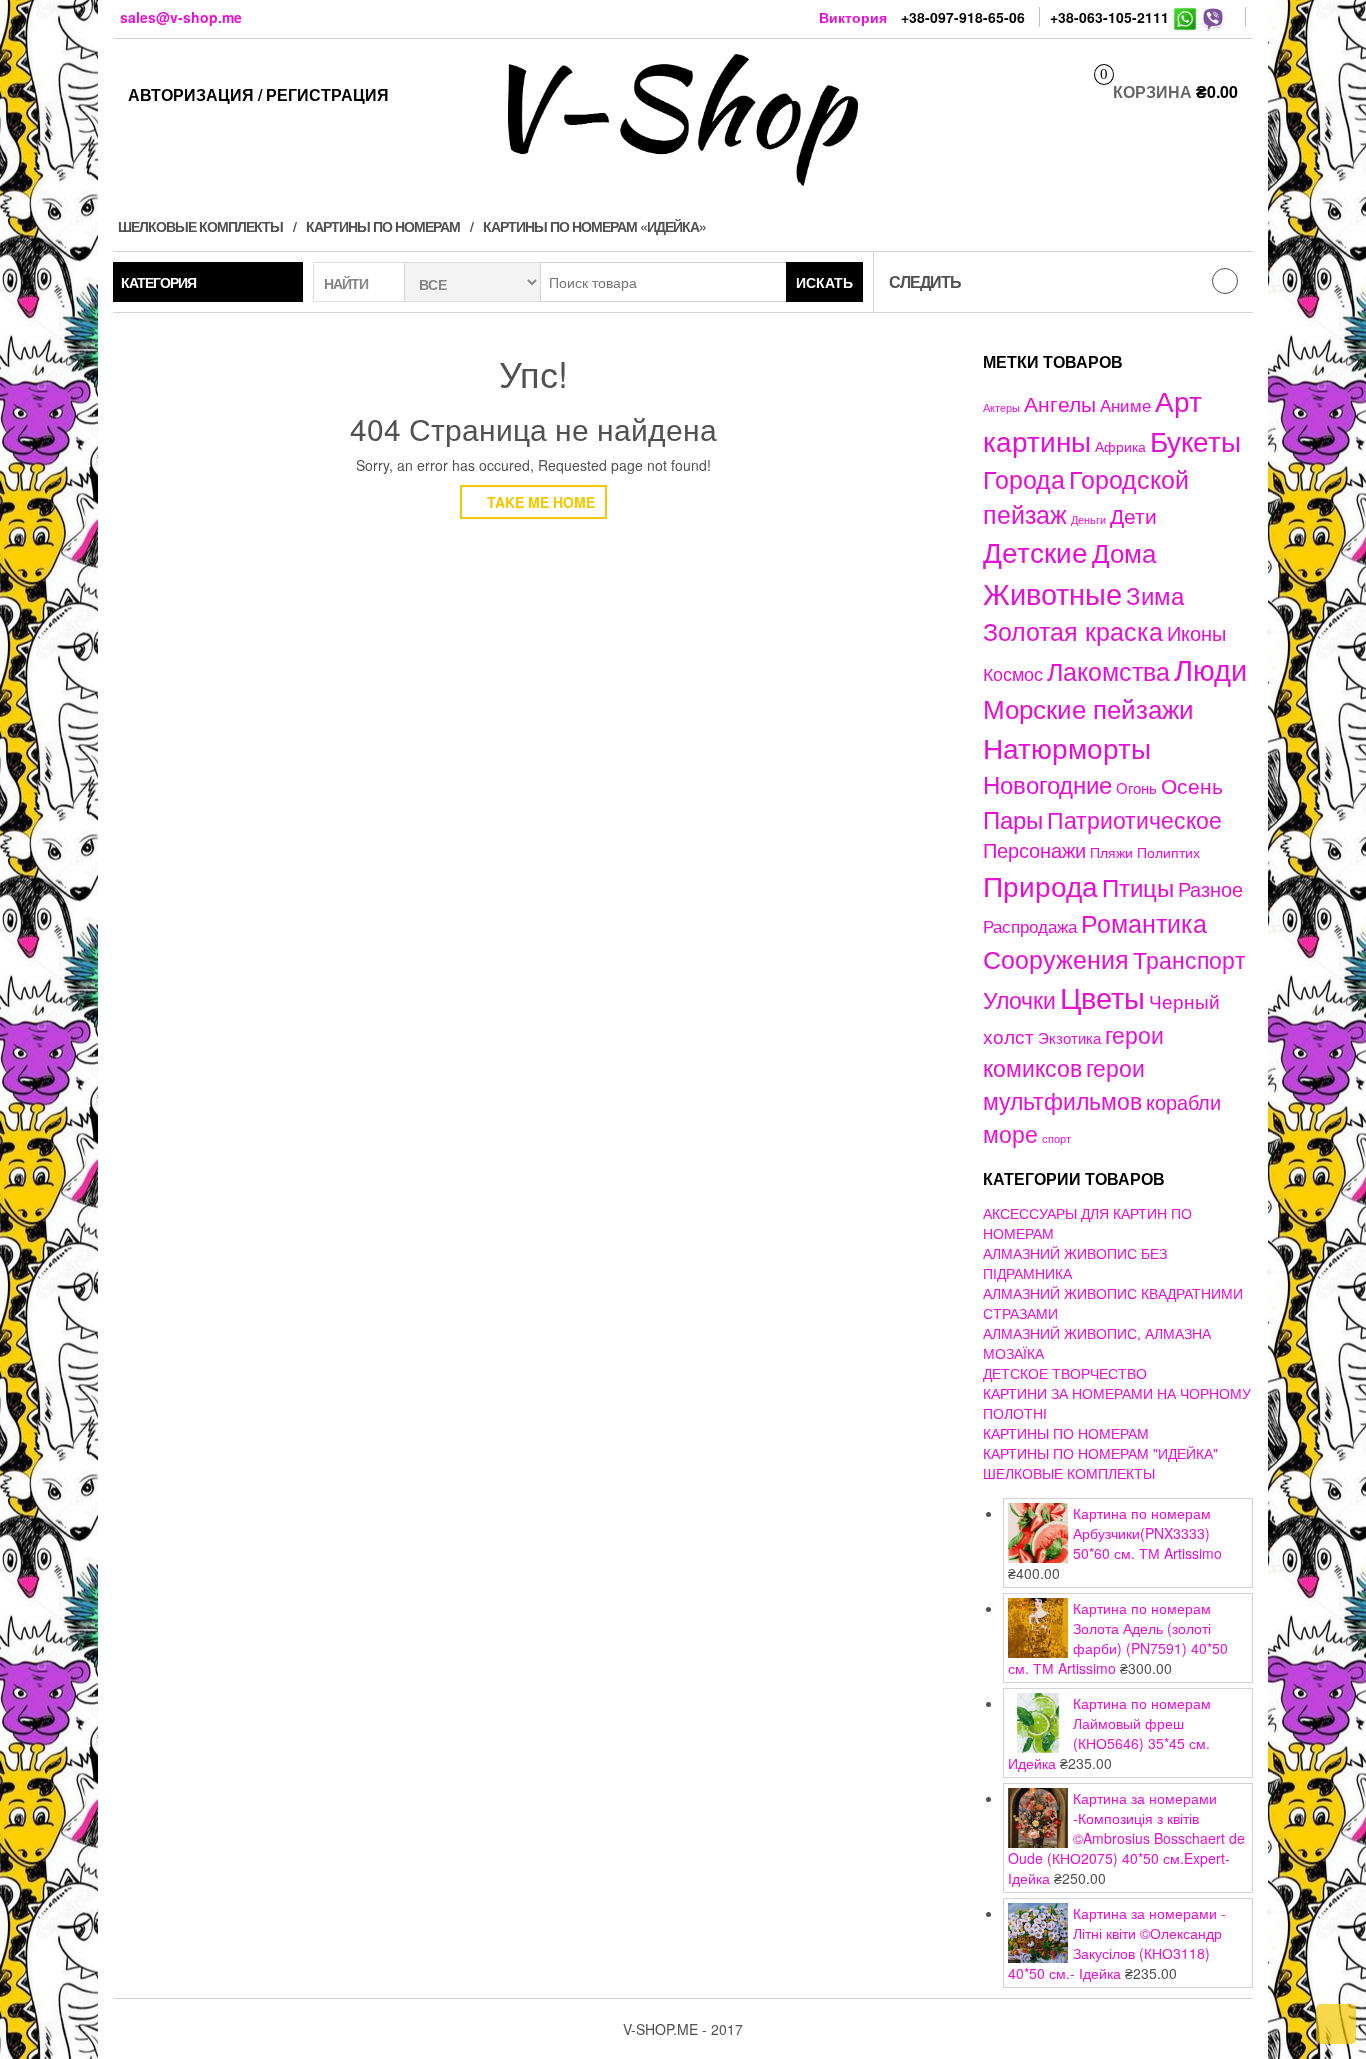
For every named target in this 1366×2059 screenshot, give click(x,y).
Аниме (1125, 404)
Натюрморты (1067, 747)
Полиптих (1168, 852)
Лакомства (1108, 670)
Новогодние (1047, 783)
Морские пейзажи (1088, 707)
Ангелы (1060, 403)
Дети (1133, 515)
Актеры (1001, 407)
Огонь (1136, 787)
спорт (1056, 1138)
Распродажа (1030, 926)
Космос (1013, 673)
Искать (824, 282)
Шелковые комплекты (200, 226)
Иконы (1196, 632)
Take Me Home (539, 502)
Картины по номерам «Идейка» (594, 226)
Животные (1052, 592)
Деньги (1088, 519)
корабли (1183, 1102)
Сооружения (1056, 958)
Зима (1155, 595)
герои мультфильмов (1064, 1083)
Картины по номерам (383, 226)
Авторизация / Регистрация (258, 94)
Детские (1035, 550)
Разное (1210, 888)
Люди (1210, 668)
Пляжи (1111, 852)
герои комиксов (1073, 1050)
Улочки (1019, 999)
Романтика (1144, 922)
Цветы (1102, 996)
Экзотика (1069, 1037)
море (1010, 1133)
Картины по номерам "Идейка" (1100, 1453)
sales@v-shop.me (181, 17)
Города (1024, 478)
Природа (1040, 885)
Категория (158, 282)
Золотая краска (1073, 630)
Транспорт (1189, 959)
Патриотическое (1134, 819)
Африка (1120, 446)
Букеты (1195, 440)
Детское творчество (1065, 1373)
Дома (1124, 551)
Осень (1192, 784)
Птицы (1138, 886)
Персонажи (1034, 849)
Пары (1013, 818)
